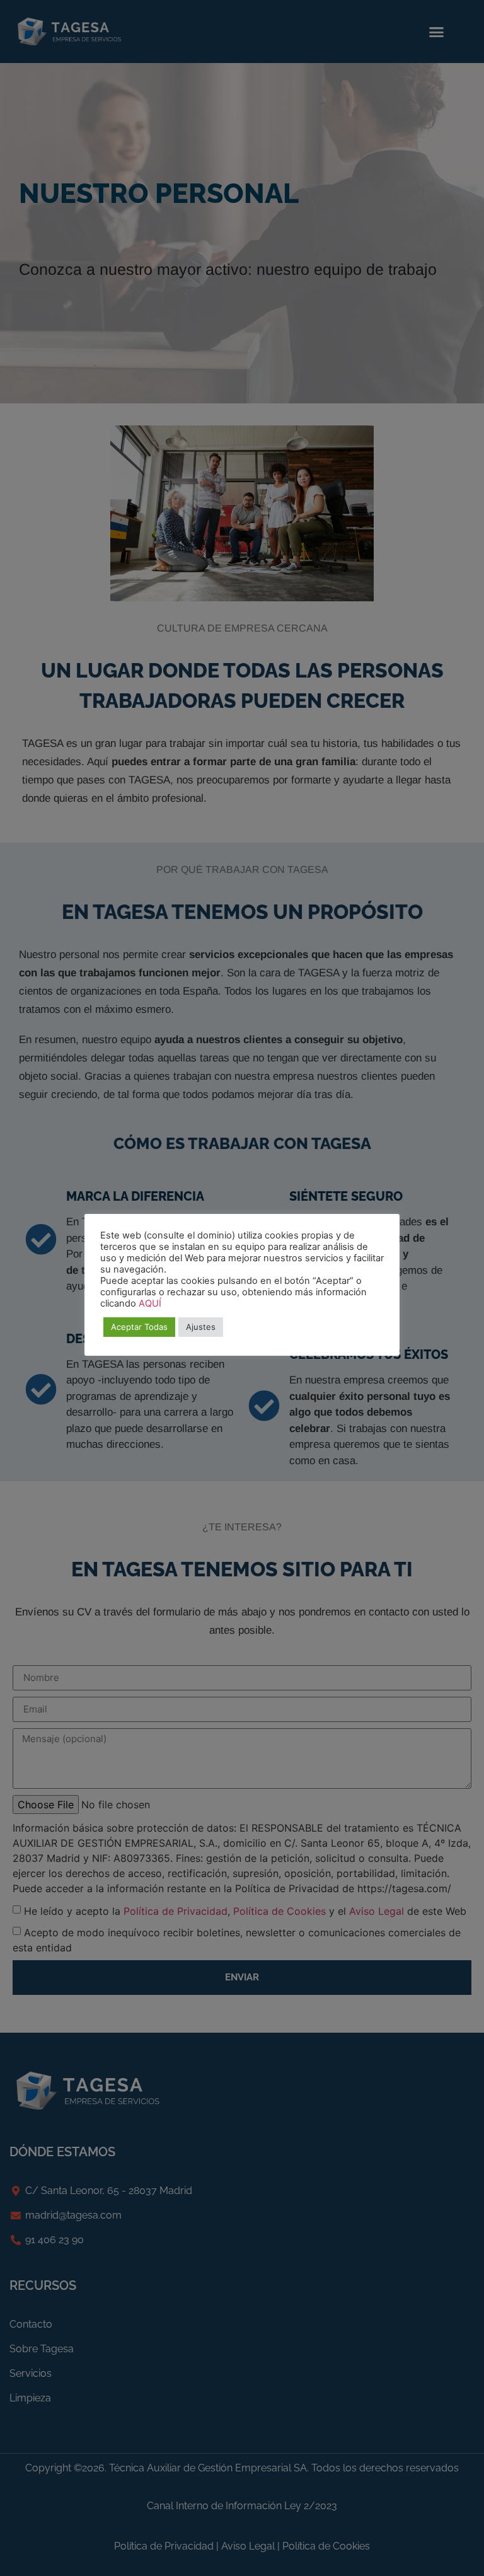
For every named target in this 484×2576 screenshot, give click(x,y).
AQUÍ (150, 1303)
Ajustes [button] (201, 1327)
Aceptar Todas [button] (139, 1327)
